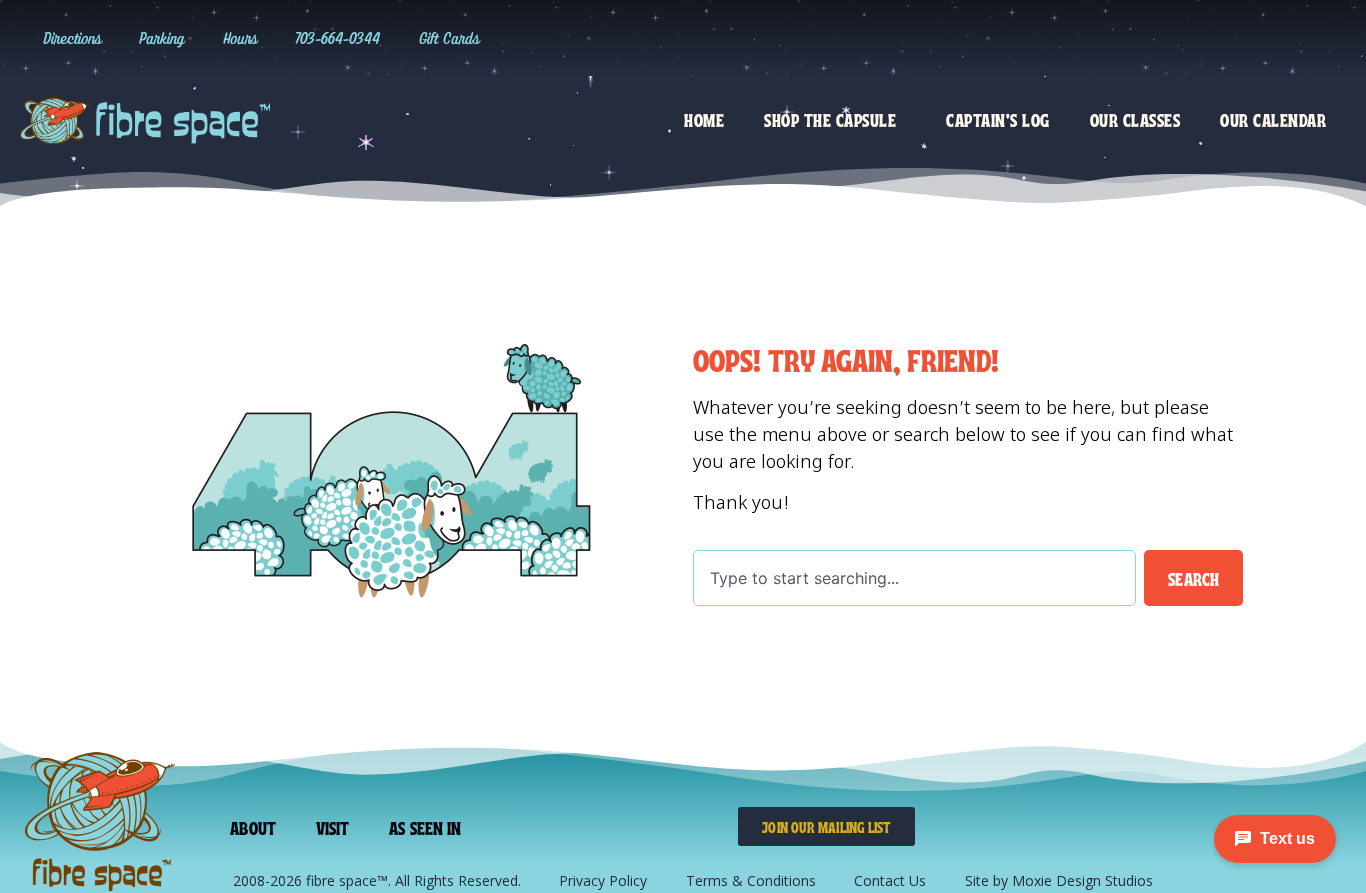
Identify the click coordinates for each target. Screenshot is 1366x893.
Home (704, 119)
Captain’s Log (998, 119)
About (253, 827)
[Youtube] (1287, 38)
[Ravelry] (1123, 38)
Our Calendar (1273, 119)
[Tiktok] (1205, 38)
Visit (333, 827)
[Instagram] (1164, 38)
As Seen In (425, 827)
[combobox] (914, 578)
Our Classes (1135, 119)
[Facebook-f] (1246, 38)
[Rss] (1328, 38)
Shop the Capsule (830, 119)
